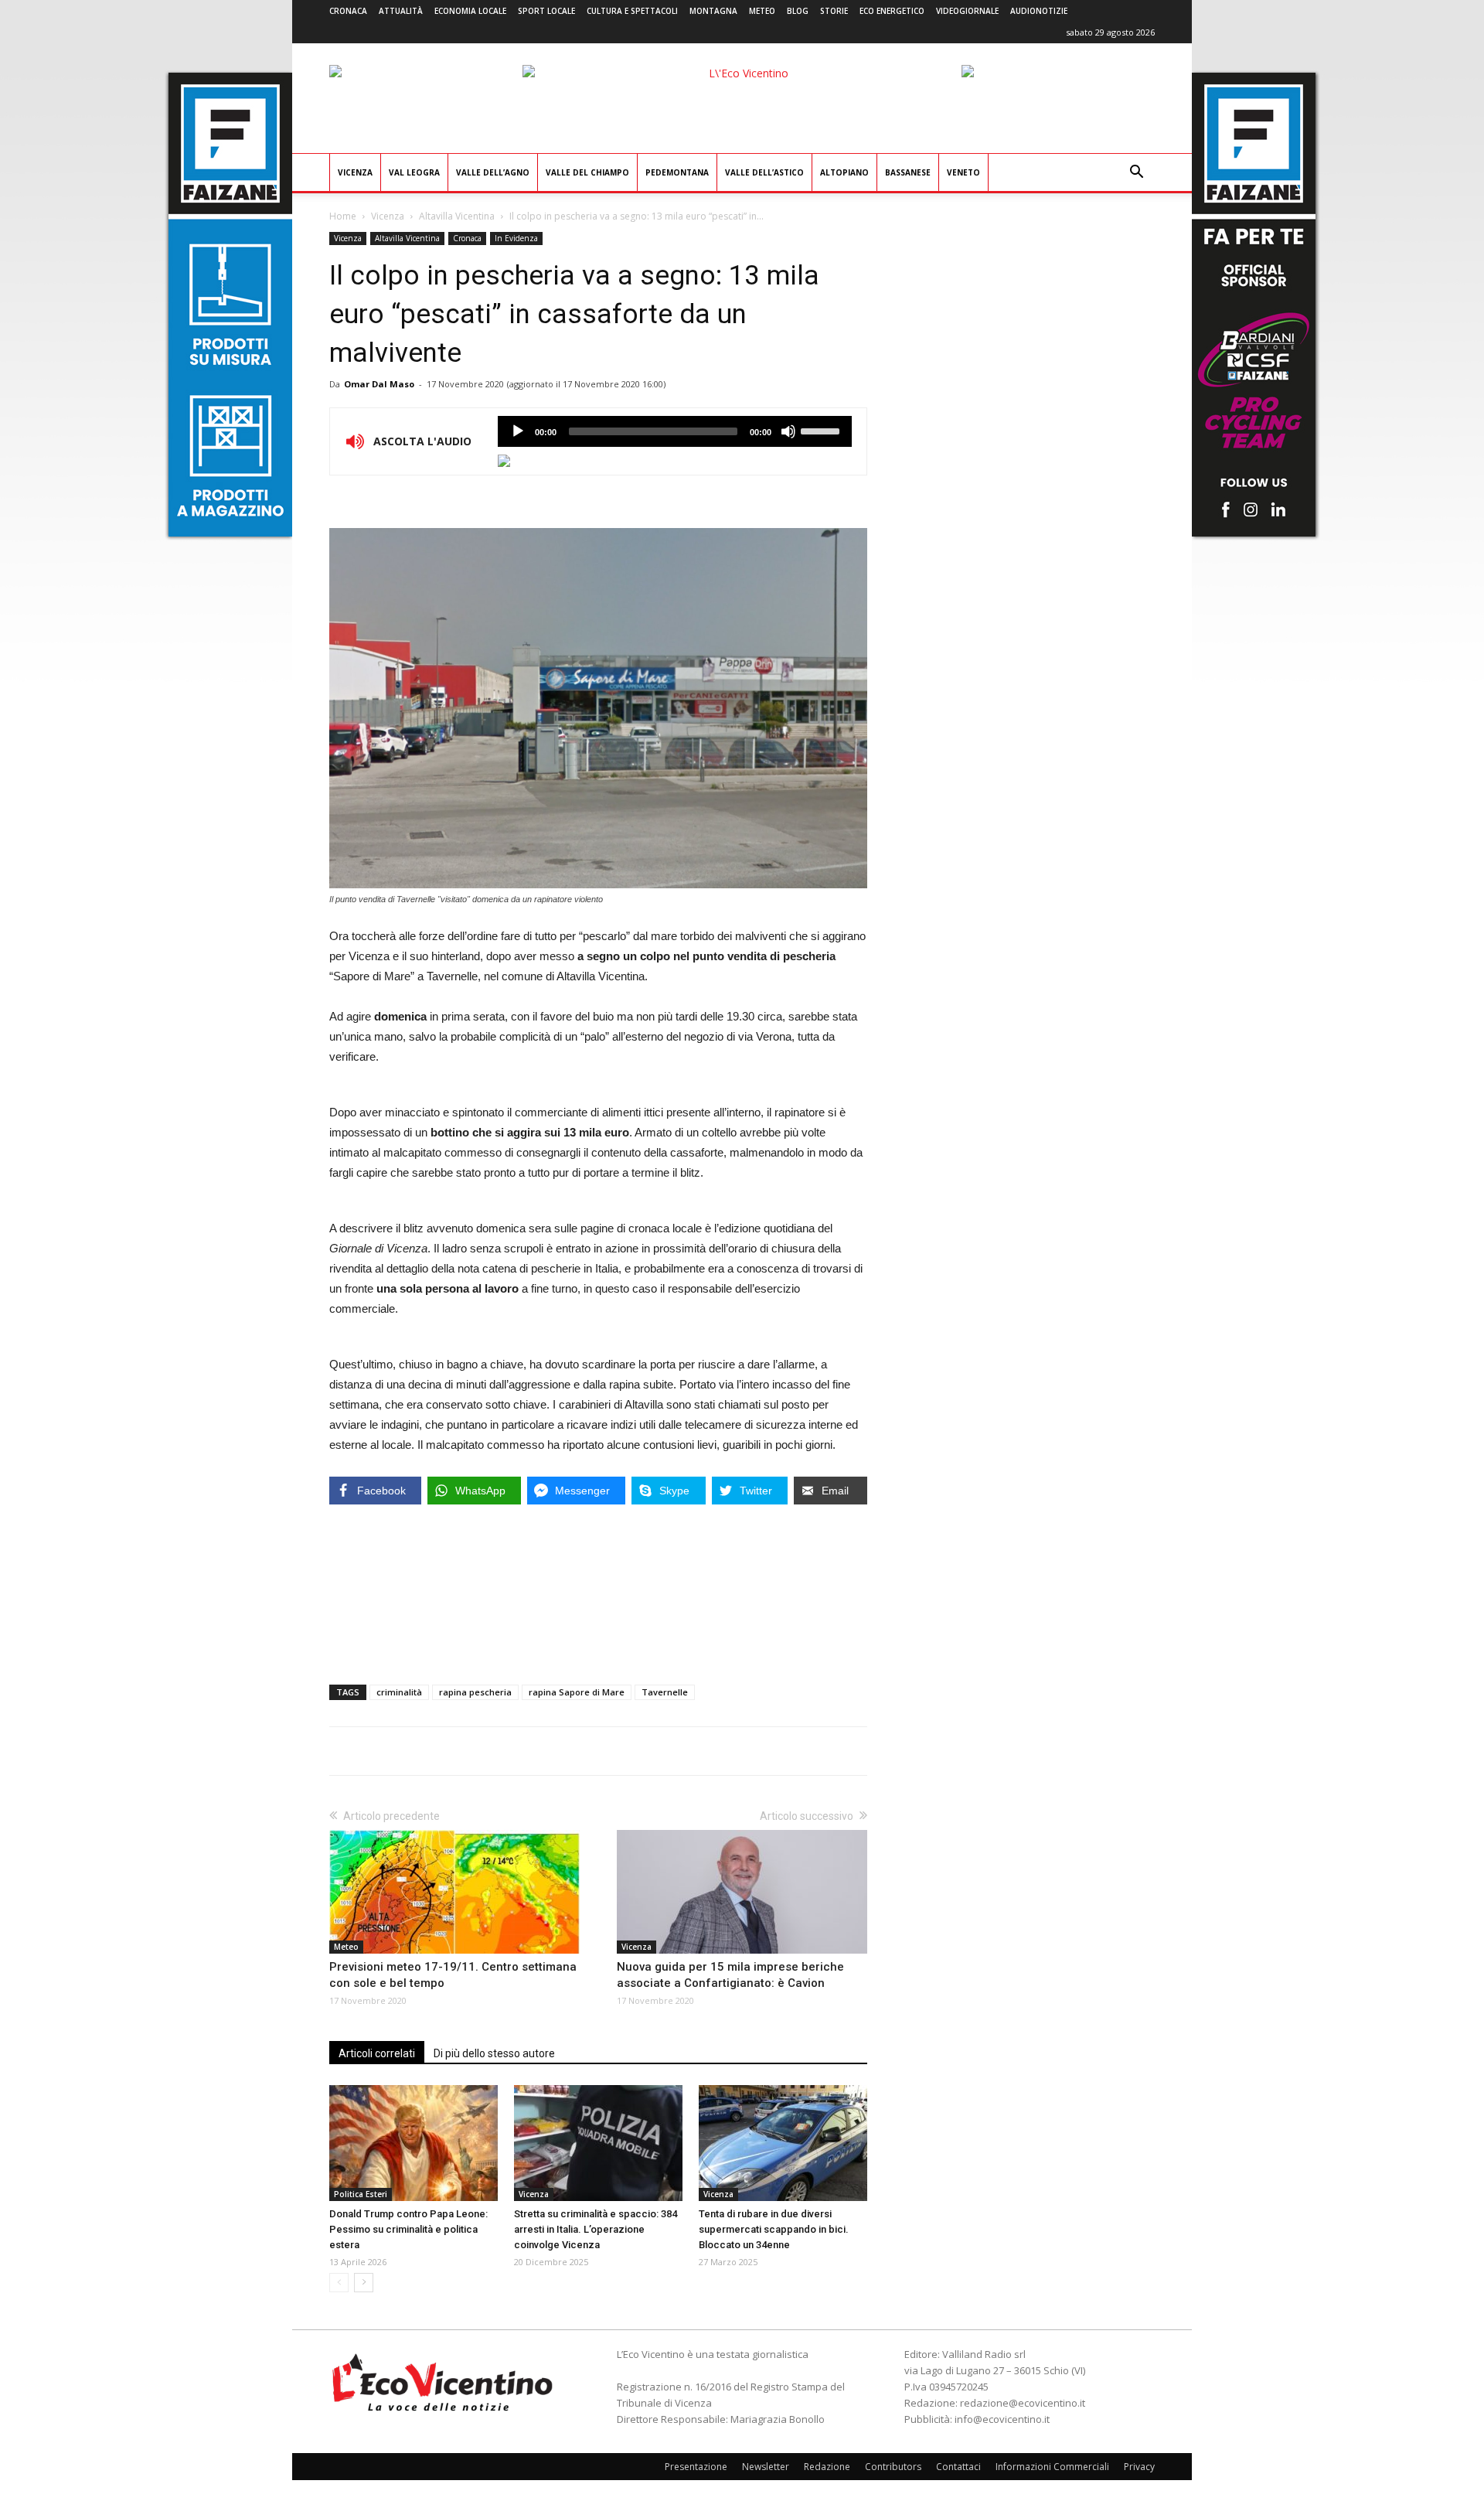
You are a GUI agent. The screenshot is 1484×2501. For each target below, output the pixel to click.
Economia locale (470, 11)
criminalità (399, 1692)
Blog (798, 11)
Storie (834, 11)
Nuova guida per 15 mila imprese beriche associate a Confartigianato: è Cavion (730, 1975)
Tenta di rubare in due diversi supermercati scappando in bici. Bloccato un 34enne (774, 2229)
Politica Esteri (361, 2194)
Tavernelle (665, 1692)
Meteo (762, 11)
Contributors (893, 2467)
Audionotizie (1039, 11)
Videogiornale (967, 11)
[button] (1136, 174)
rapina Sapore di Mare (577, 1692)
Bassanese (908, 172)
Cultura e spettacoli (632, 11)
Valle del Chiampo (587, 172)
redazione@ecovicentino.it (1023, 2403)
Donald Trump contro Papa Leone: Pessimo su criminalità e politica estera (408, 2229)
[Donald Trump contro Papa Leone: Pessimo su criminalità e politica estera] (414, 2143)
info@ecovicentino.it (1002, 2419)
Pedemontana (677, 172)
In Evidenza (516, 238)
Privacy (1139, 2467)
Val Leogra (414, 172)
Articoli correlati (377, 2053)
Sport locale (546, 11)
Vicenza (355, 172)
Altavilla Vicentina (457, 216)
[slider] (822, 430)
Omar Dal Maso (379, 384)
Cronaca (348, 11)
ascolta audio (518, 431)
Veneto (963, 172)
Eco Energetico (892, 11)
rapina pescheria (475, 1692)
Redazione (827, 2467)
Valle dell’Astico (764, 172)
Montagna (713, 11)
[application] (675, 431)
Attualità (401, 11)
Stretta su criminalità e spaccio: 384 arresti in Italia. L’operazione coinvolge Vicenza (596, 2229)
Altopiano (844, 172)
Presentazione (696, 2467)
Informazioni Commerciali (1052, 2467)
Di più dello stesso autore (494, 2053)
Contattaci (958, 2467)
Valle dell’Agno (493, 172)
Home (343, 216)
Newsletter (766, 2467)
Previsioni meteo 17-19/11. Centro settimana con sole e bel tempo (453, 1975)
